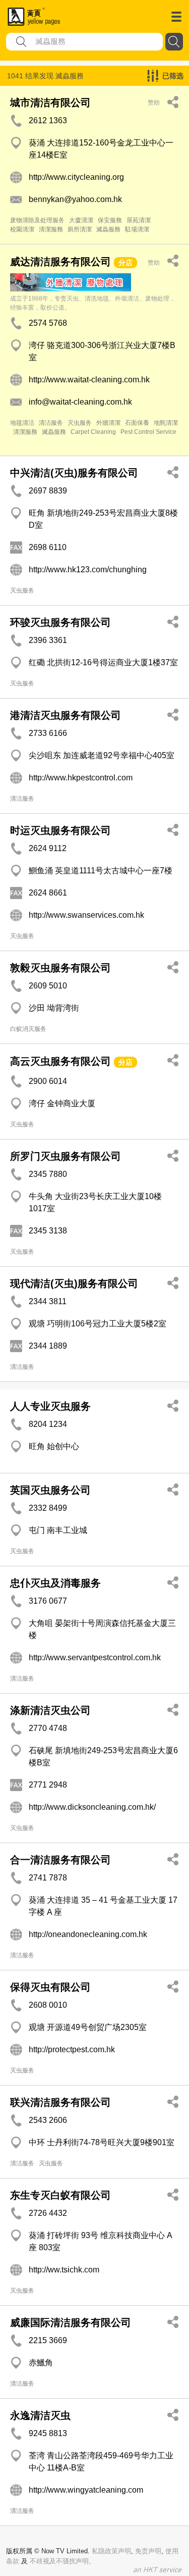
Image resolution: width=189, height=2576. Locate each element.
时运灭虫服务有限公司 (60, 830)
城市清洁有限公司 (50, 103)
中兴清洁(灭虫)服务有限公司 (74, 473)
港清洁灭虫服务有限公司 (66, 715)
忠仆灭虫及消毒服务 (55, 1583)
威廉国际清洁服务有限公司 (71, 2322)
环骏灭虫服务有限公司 (60, 622)
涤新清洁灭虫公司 (50, 1710)
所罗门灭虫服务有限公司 (66, 1156)
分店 (125, 263)
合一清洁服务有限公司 (60, 1860)
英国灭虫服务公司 (50, 1490)
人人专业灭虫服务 (50, 1406)
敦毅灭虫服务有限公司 (60, 968)
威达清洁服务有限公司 (60, 262)
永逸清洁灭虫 (40, 2415)
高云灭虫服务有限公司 (60, 1061)
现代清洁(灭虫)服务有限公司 (74, 1283)
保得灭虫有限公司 (50, 1987)
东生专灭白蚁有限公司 (60, 2195)
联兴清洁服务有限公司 (60, 2102)
